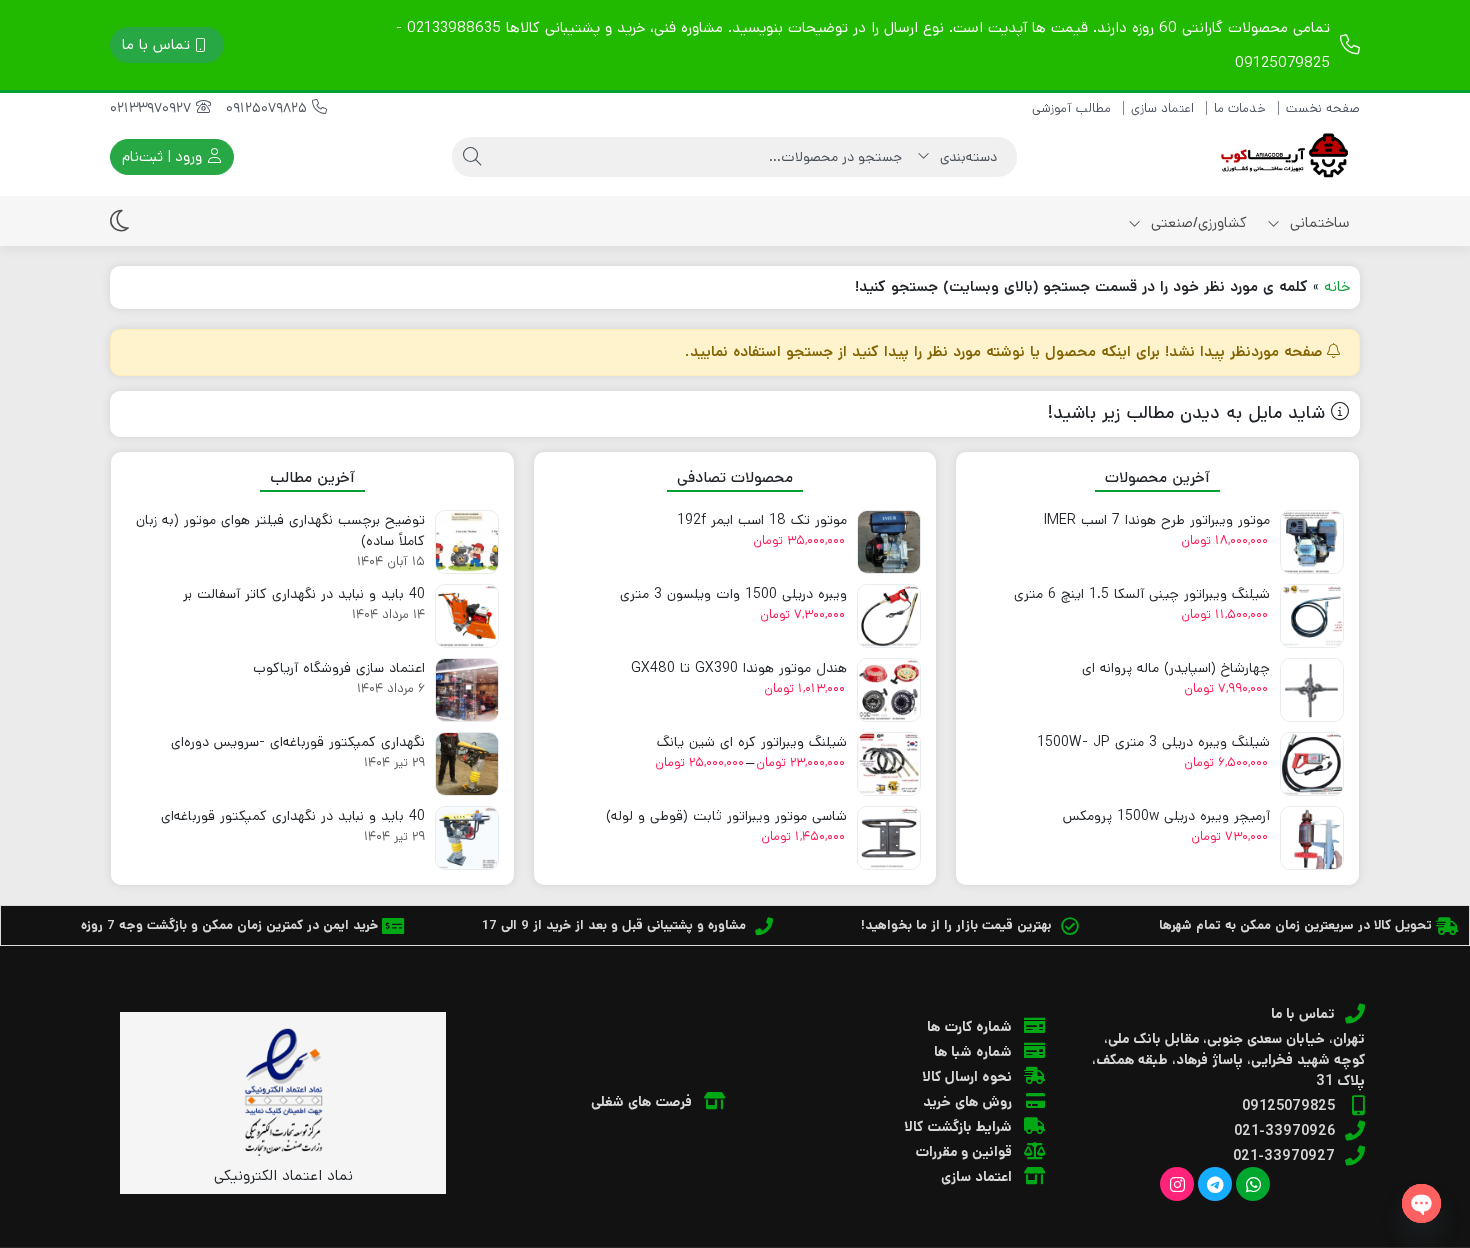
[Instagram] (1177, 1184)
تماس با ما (156, 44)
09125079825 (269, 108)
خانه (1337, 286)
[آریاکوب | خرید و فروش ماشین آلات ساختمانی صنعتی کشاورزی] (1280, 157)
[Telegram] (1215, 1184)
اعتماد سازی (1162, 108)
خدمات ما (1240, 108)
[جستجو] (472, 157)
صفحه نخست (1323, 108)
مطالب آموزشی (1071, 108)
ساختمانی (1317, 222)
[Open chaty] (1421, 1203)
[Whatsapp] (1253, 1184)
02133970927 (153, 108)
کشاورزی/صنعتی (1196, 222)
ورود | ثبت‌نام (164, 156)
